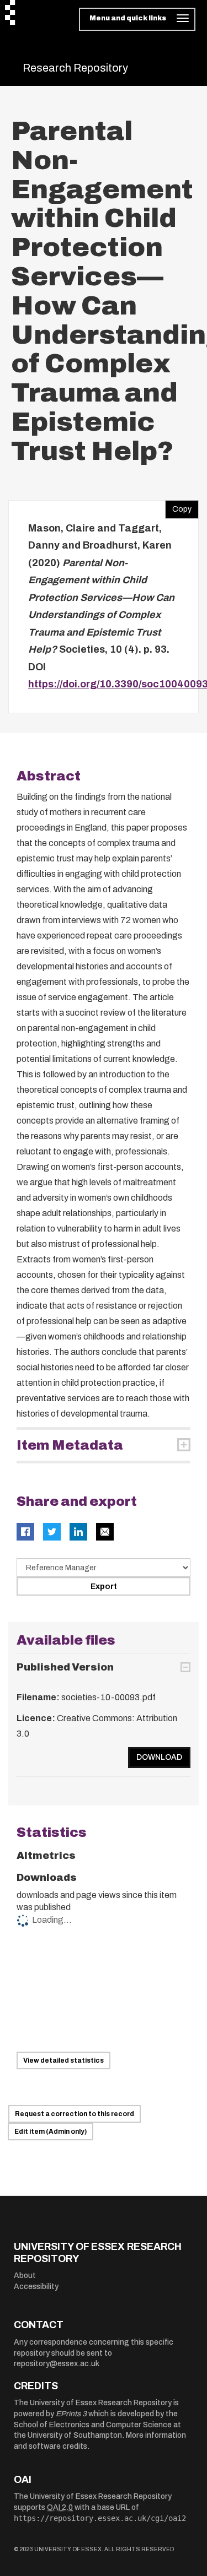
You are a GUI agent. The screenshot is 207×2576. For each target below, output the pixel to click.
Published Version (65, 1667)
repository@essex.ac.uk (57, 2364)
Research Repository (75, 68)
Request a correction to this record (75, 2114)
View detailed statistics (63, 2060)
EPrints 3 (71, 2414)
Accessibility (36, 2287)
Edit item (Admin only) (51, 2132)
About (25, 2276)
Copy (178, 507)
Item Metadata (70, 1445)
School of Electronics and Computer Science (93, 2425)
